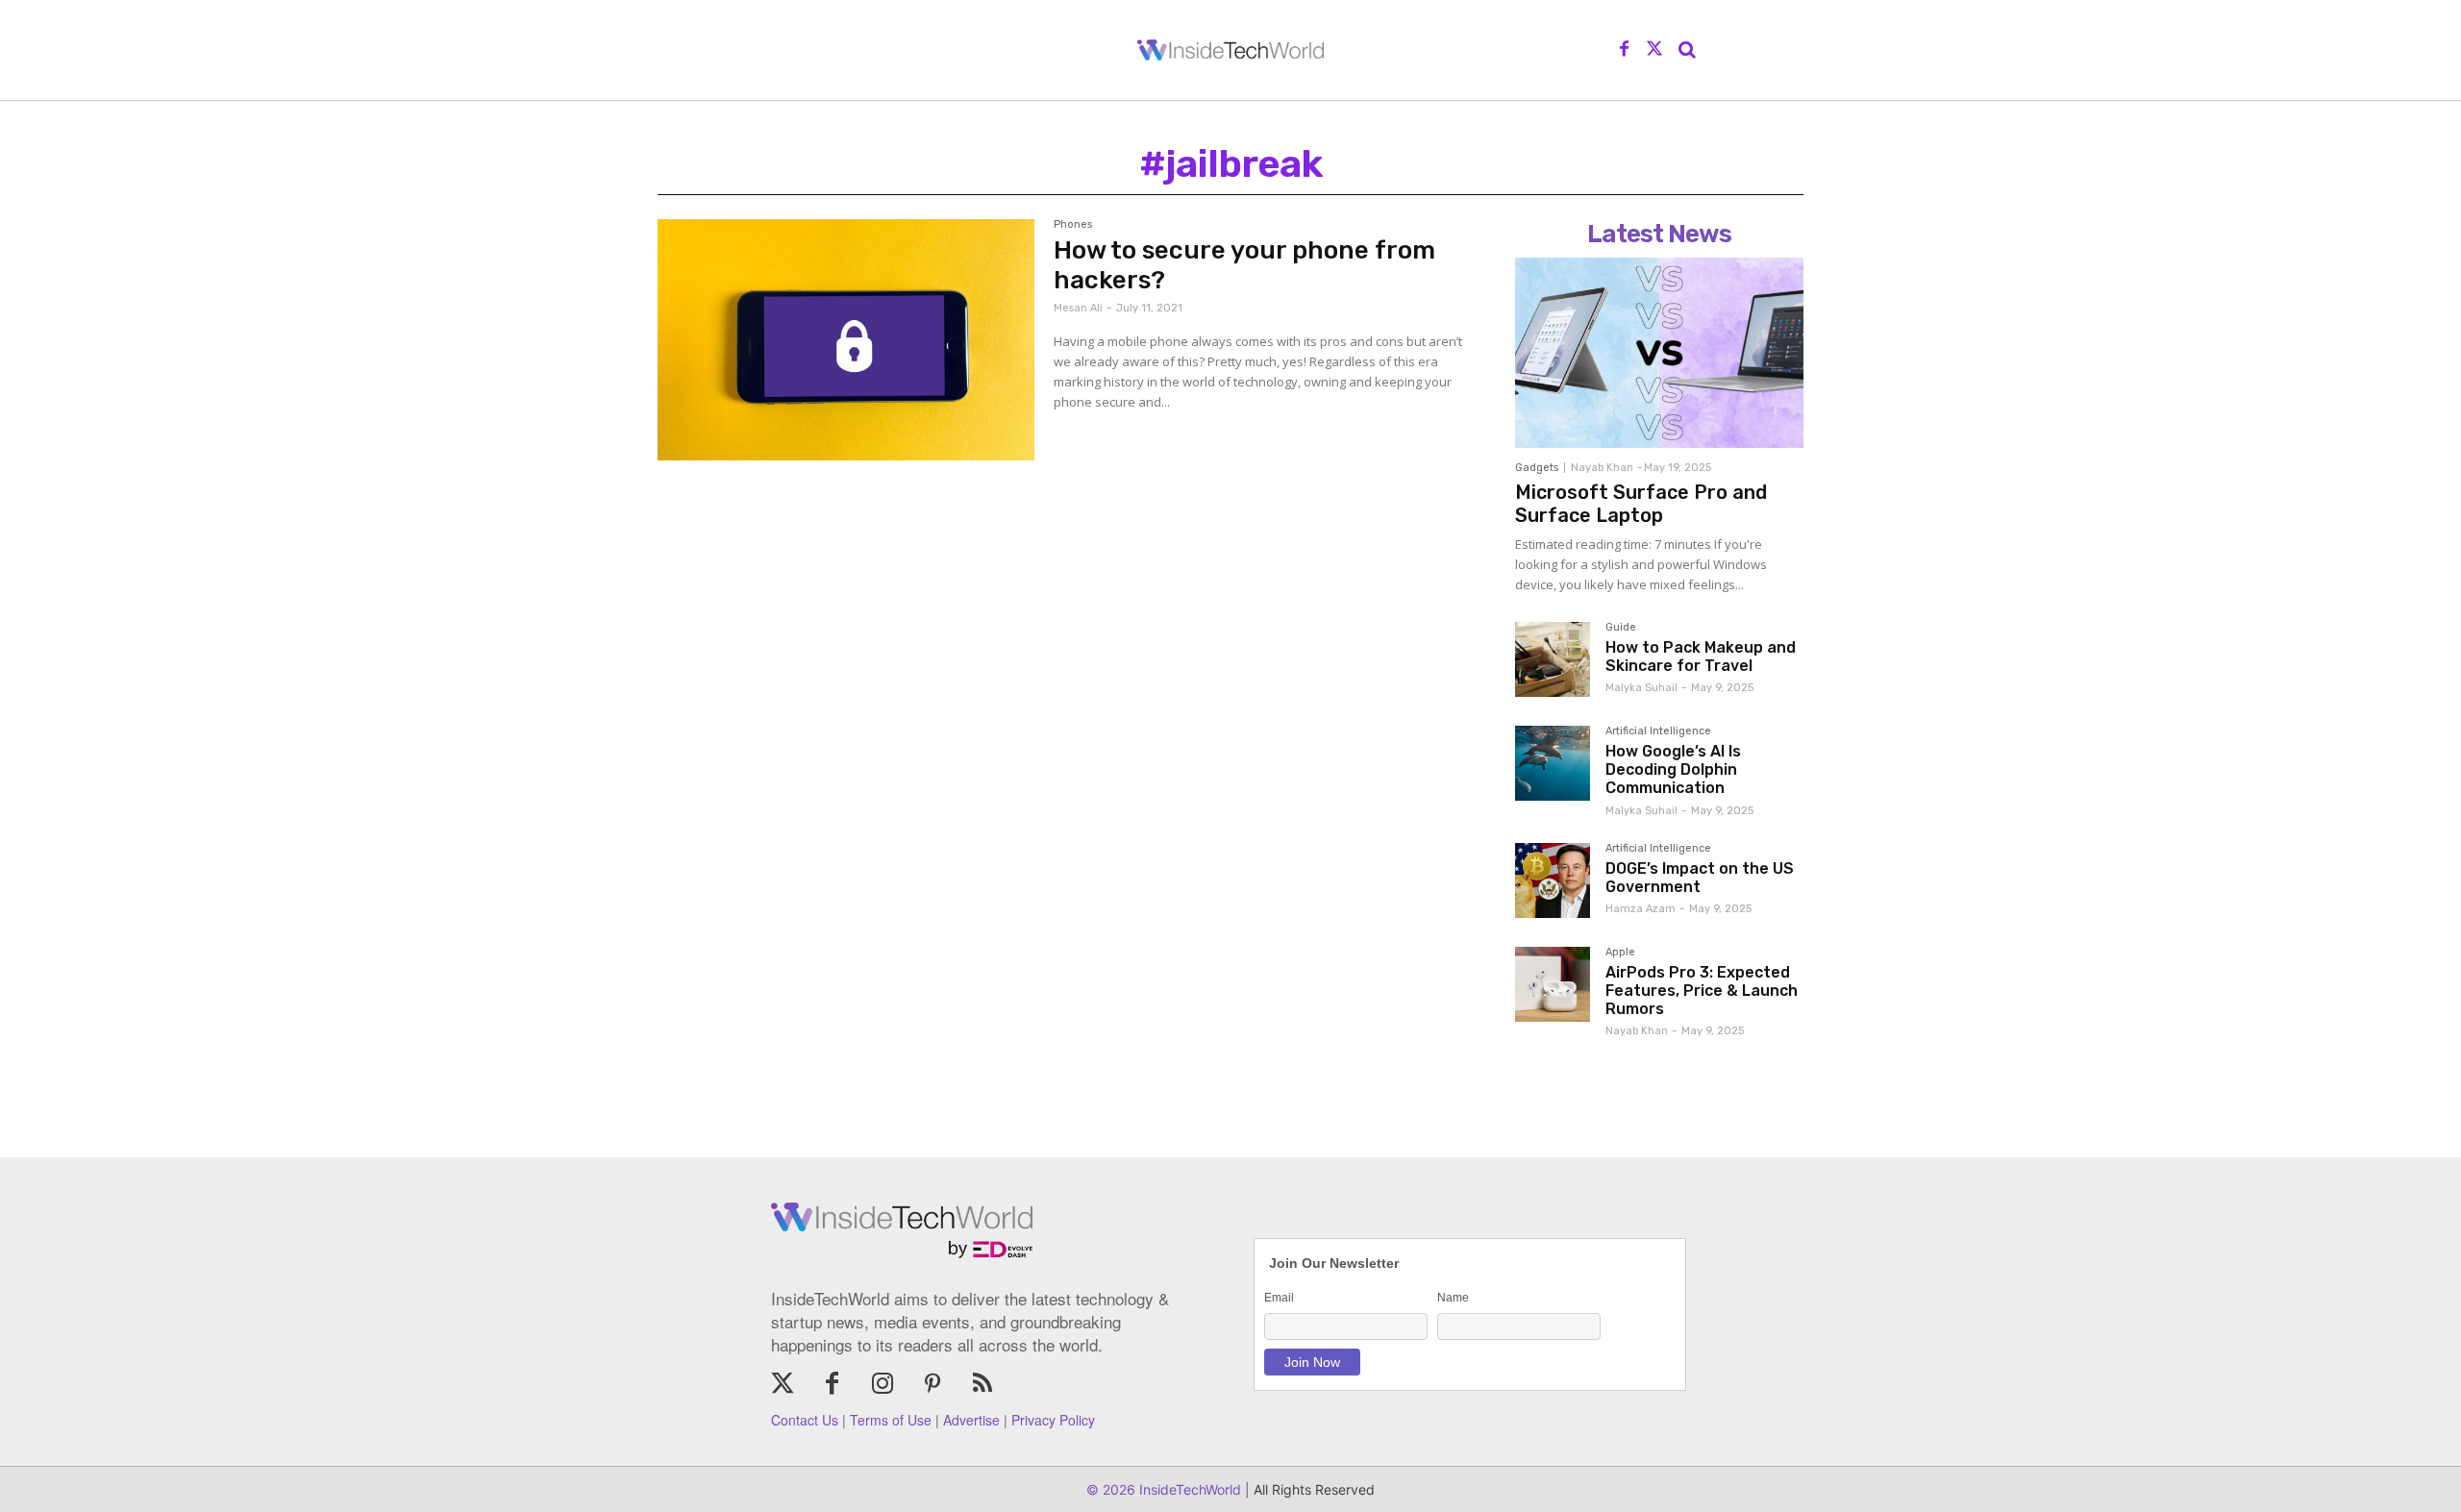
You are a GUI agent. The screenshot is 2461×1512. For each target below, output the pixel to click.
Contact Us (805, 1420)
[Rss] (982, 1385)
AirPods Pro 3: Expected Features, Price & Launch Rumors (1702, 991)
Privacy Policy (1053, 1420)
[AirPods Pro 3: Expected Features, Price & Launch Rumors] (1553, 984)
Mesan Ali (1078, 308)
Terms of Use (891, 1420)
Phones (1073, 225)
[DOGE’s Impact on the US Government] (1553, 880)
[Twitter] (1654, 50)
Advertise (971, 1420)
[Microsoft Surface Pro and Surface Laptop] (1659, 353)
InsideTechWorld (1188, 1489)
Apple (1620, 953)
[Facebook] (1625, 50)
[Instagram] (882, 1385)
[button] (1687, 50)
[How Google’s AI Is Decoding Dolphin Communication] (1553, 763)
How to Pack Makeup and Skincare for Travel (1701, 657)
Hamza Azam (1641, 909)
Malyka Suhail (1641, 688)
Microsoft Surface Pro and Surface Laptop (1641, 504)
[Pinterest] (932, 1385)
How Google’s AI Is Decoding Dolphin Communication (1673, 769)
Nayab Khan (1602, 468)
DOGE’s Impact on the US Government (1700, 878)
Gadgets (1537, 468)
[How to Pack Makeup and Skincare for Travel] (1553, 659)
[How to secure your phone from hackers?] (846, 340)
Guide (1621, 628)
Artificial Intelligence (1658, 731)
